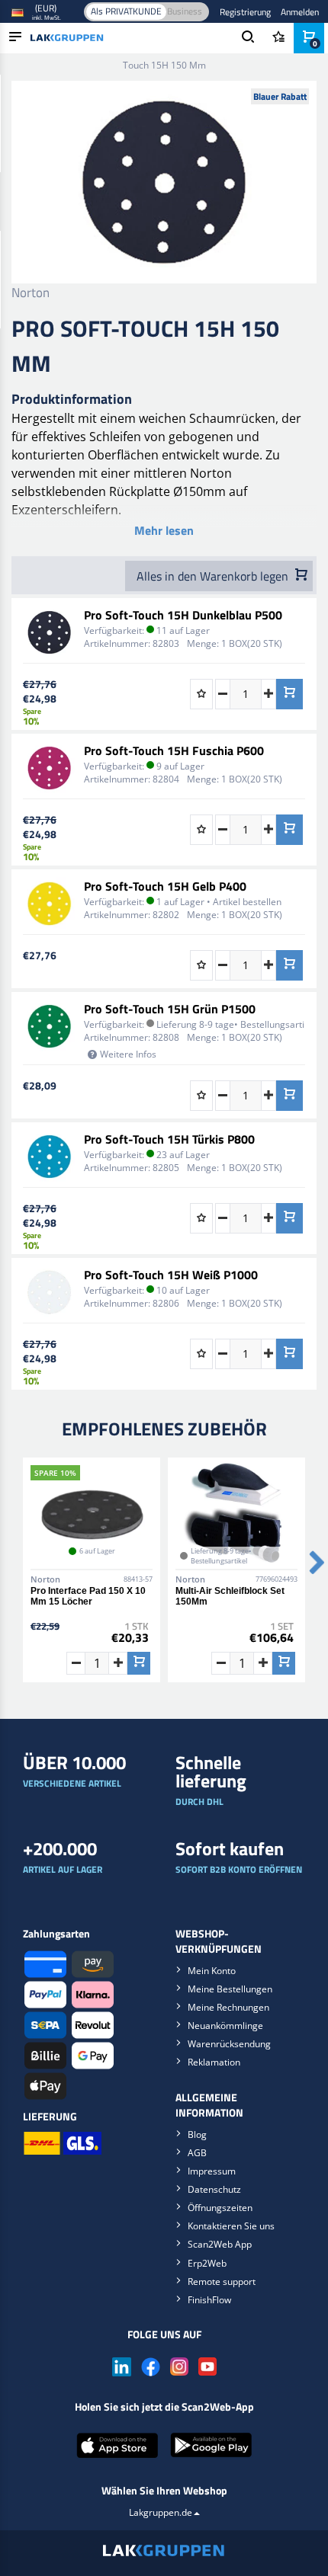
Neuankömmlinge (225, 2026)
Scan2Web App (220, 2244)
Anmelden (300, 12)
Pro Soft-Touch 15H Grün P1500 (170, 1009)
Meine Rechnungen (228, 2007)
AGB (197, 2153)
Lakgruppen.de (161, 2512)
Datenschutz (214, 2189)
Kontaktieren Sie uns (231, 2226)
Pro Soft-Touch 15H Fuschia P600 (174, 750)
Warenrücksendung (229, 2044)
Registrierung (245, 12)
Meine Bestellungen (230, 1989)
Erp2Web (207, 2263)
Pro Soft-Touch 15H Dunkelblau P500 (183, 615)
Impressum (212, 2171)
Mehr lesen (164, 530)
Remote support (222, 2282)
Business (185, 11)
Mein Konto (212, 1971)
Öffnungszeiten (220, 2208)
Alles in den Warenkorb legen (214, 576)
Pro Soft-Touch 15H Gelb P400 (165, 886)
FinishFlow (209, 2300)
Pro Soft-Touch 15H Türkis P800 (169, 1139)
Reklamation (214, 2062)
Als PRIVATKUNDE (126, 11)
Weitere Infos (128, 1054)
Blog (197, 2134)
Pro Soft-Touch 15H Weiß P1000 (171, 1275)
